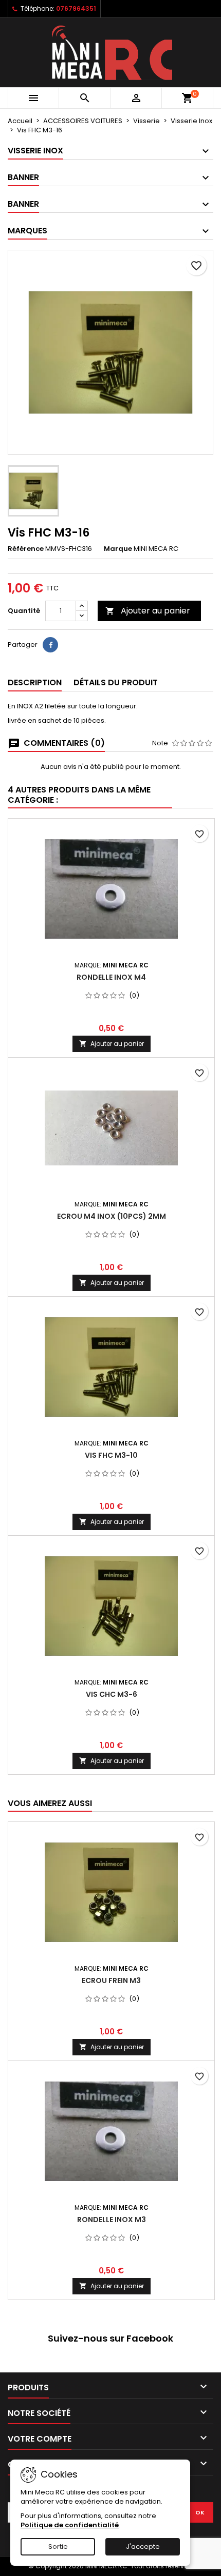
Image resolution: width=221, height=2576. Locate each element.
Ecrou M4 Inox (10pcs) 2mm (112, 1216)
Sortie (58, 2547)
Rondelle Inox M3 (112, 2220)
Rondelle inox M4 (111, 977)
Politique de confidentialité (70, 2525)
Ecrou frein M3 (111, 1980)
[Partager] (50, 645)
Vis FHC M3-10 (111, 1455)
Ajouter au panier (148, 611)
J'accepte (143, 2547)
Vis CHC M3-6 (112, 1694)
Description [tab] (35, 682)
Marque (118, 549)
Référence (26, 549)
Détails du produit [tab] (116, 682)
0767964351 (76, 8)
